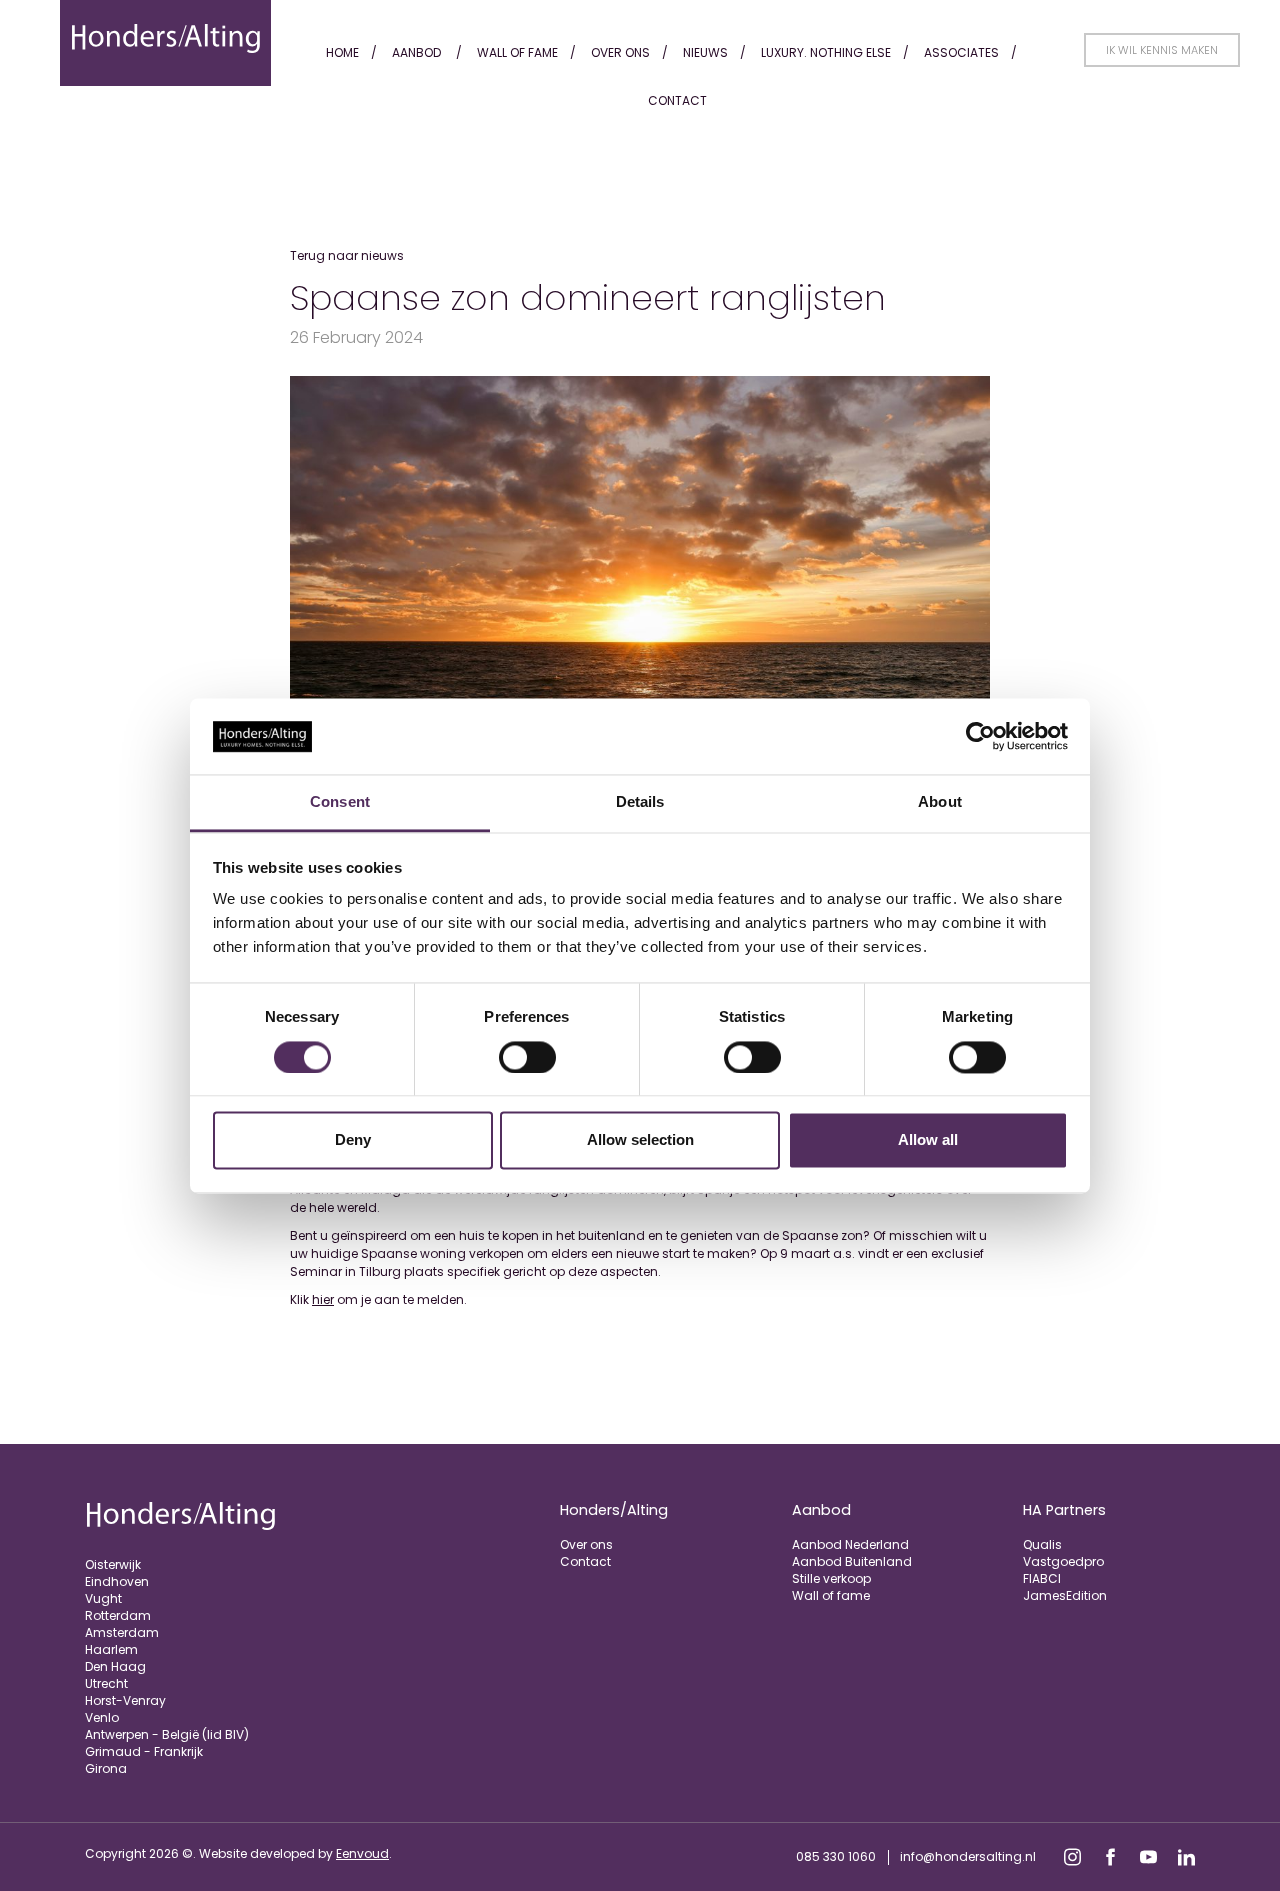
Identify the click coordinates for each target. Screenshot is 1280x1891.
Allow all (928, 1140)
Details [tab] (640, 802)
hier (323, 1299)
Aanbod (416, 52)
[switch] (527, 1057)
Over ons (620, 52)
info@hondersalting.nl (968, 1856)
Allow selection (640, 1140)
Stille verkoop (831, 1578)
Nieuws (705, 52)
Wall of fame (517, 52)
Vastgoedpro (1063, 1561)
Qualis (1042, 1544)
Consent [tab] (340, 802)
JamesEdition (1065, 1595)
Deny (353, 1140)
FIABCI (1042, 1578)
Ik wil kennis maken (1162, 50)
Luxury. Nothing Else (826, 52)
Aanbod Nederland (850, 1544)
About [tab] (940, 802)
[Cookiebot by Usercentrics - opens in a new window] (980, 736)
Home (342, 52)
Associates (961, 52)
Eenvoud (362, 1853)
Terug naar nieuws (347, 255)
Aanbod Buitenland (852, 1561)
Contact (677, 100)
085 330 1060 (836, 1856)
